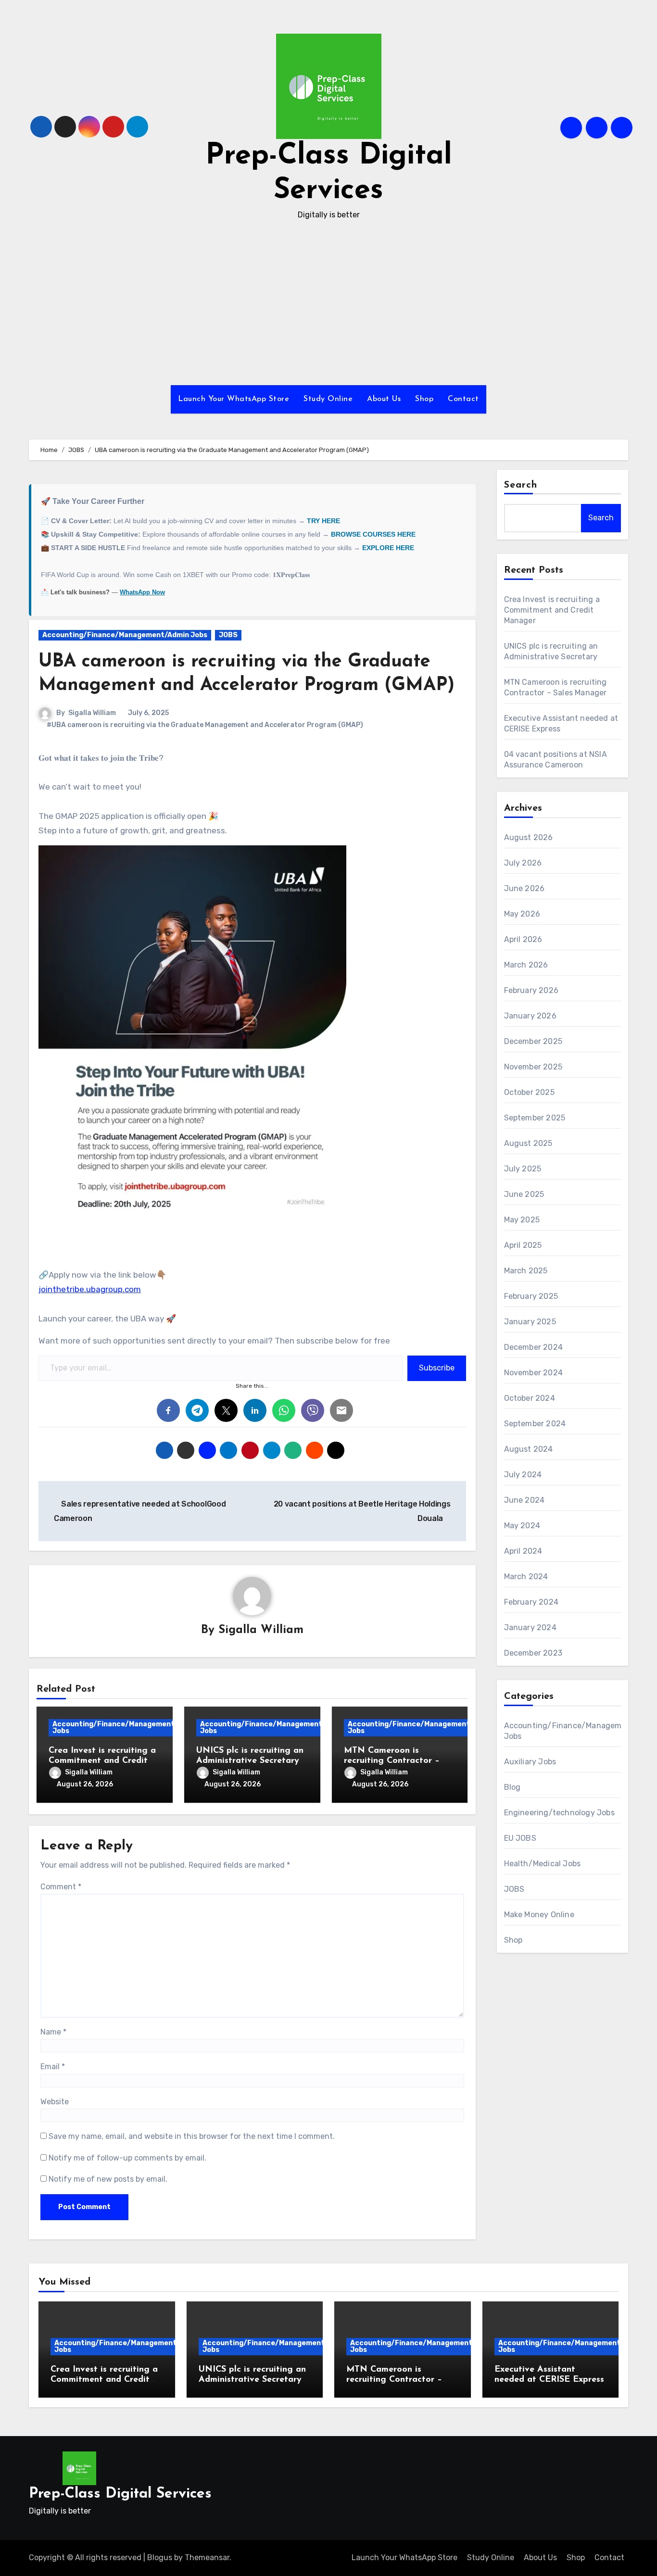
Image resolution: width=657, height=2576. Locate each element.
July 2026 (523, 863)
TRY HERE (323, 521)
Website (55, 2102)
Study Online (328, 399)
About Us (384, 399)
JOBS (228, 635)
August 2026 (529, 837)
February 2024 (531, 1602)
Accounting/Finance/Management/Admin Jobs (125, 635)
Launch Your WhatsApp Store (234, 399)
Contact (463, 399)
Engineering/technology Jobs (559, 1813)
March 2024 (526, 1577)
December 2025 (533, 1041)
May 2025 (522, 1220)
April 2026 (523, 939)
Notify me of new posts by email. (108, 2179)
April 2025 (523, 1245)
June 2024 (524, 1500)
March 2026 (526, 965)
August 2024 (529, 1449)
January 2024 (530, 1627)
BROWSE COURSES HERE (373, 534)
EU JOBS (520, 1838)
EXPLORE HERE (388, 548)
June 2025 (524, 1194)
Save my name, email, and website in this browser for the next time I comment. (192, 2136)
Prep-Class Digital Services (120, 2494)
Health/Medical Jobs (543, 1864)
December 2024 (534, 1347)
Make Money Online (539, 1915)
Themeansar (207, 2557)
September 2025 (535, 1118)
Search (521, 485)
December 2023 (533, 1653)
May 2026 (522, 914)
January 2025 (530, 1322)
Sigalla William (92, 713)
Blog (512, 1787)
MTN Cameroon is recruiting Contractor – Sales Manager (392, 1761)
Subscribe (437, 1368)
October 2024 (530, 1398)
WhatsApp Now (142, 592)
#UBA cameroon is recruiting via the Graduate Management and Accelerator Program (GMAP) (205, 725)
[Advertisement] (328, 303)
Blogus (160, 2557)
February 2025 (531, 1296)
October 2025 (529, 1092)
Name (53, 2032)
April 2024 (523, 1551)
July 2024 (523, 1475)
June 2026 (524, 888)
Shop (424, 399)
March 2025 (526, 1271)
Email (53, 2067)
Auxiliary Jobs (530, 1762)
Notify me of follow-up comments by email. (127, 2158)
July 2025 (523, 1169)
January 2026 (530, 1016)
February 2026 (531, 990)
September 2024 (535, 1424)
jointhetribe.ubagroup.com (90, 1289)
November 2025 (533, 1067)
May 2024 (522, 1526)
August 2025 (528, 1143)
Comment (61, 1887)
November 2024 (534, 1373)
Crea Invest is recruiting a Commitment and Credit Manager (102, 1761)
